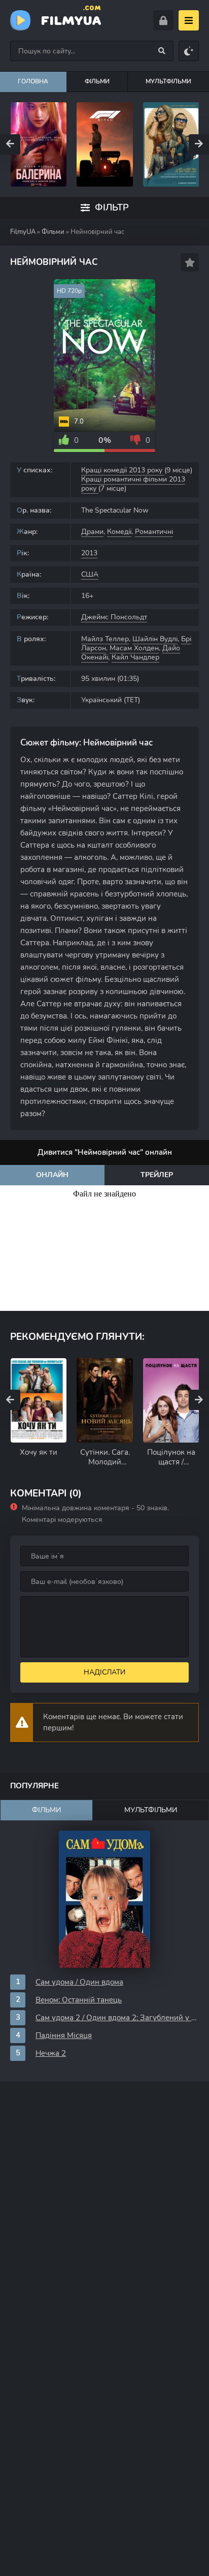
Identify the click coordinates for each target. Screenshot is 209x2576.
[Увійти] (163, 20)
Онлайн (52, 1175)
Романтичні (154, 532)
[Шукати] (162, 51)
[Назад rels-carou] (10, 1400)
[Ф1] (38, 144)
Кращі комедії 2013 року (123, 470)
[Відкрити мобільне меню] (189, 20)
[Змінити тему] (189, 51)
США (90, 574)
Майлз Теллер (105, 639)
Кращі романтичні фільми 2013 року (133, 484)
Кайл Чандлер (135, 657)
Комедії (119, 532)
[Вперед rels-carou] (199, 1400)
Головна (33, 81)
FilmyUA (71, 19)
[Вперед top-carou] (199, 144)
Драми (92, 532)
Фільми (97, 81)
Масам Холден (134, 648)
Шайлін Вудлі (155, 639)
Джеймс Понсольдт (114, 617)
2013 (89, 553)
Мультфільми (151, 1810)
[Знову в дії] (171, 144)
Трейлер (157, 1175)
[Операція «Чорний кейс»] (105, 144)
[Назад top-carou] (10, 144)
